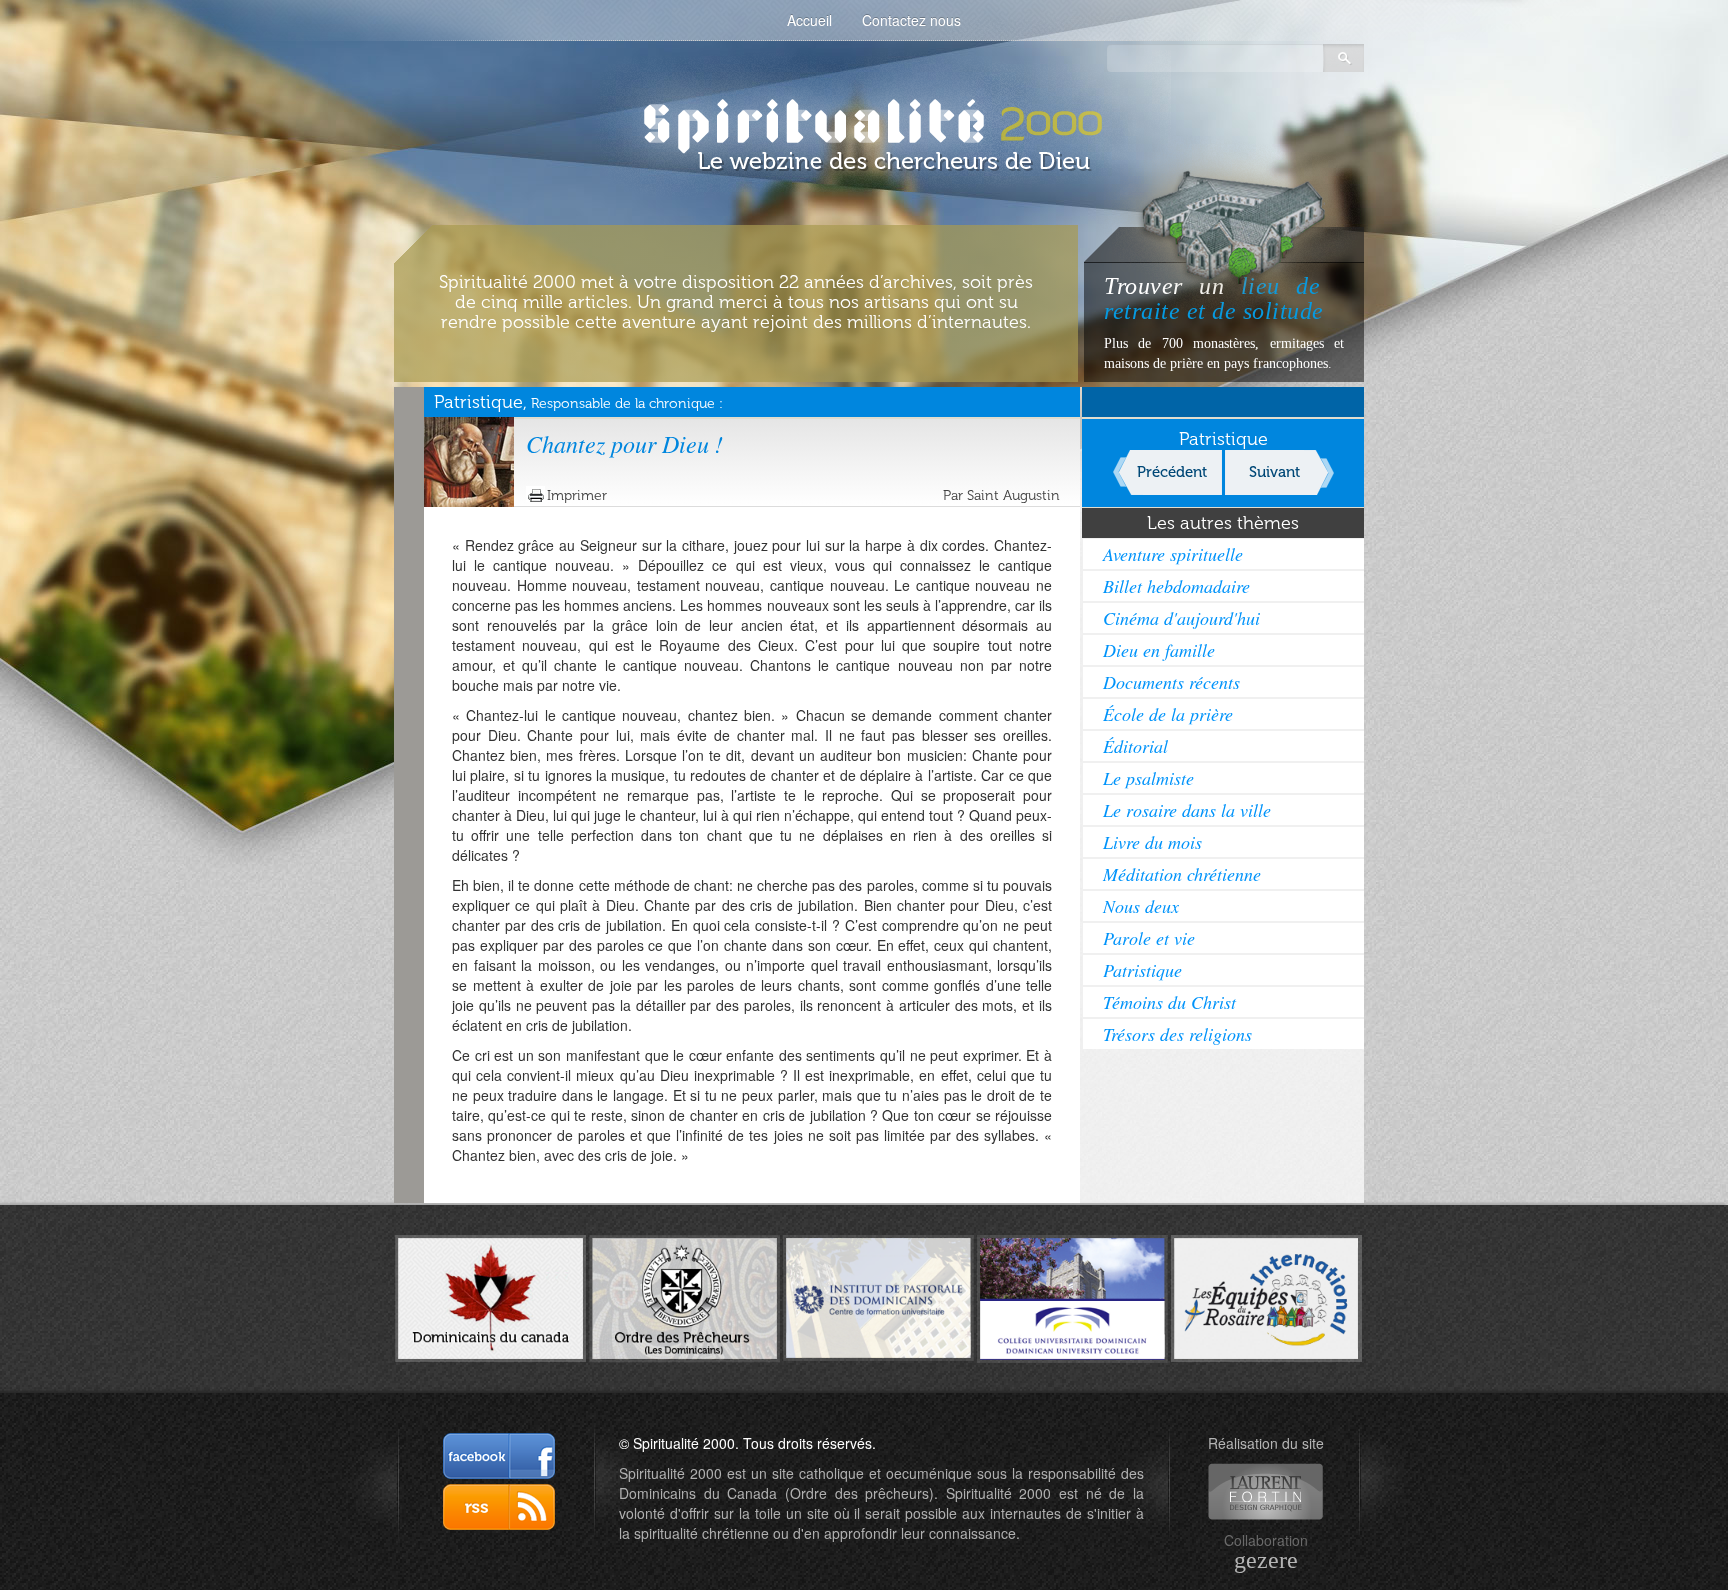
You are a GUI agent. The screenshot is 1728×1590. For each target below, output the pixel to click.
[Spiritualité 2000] (864, 120)
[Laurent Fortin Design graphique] (1265, 1491)
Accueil (809, 20)
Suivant (1274, 472)
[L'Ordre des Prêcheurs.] (684, 1297)
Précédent (1172, 472)
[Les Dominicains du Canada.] (490, 1296)
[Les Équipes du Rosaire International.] (1266, 1296)
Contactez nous (911, 20)
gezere (1266, 1560)
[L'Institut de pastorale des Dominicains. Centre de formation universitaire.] (878, 1296)
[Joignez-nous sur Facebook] (499, 1456)
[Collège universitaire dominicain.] (1072, 1296)
